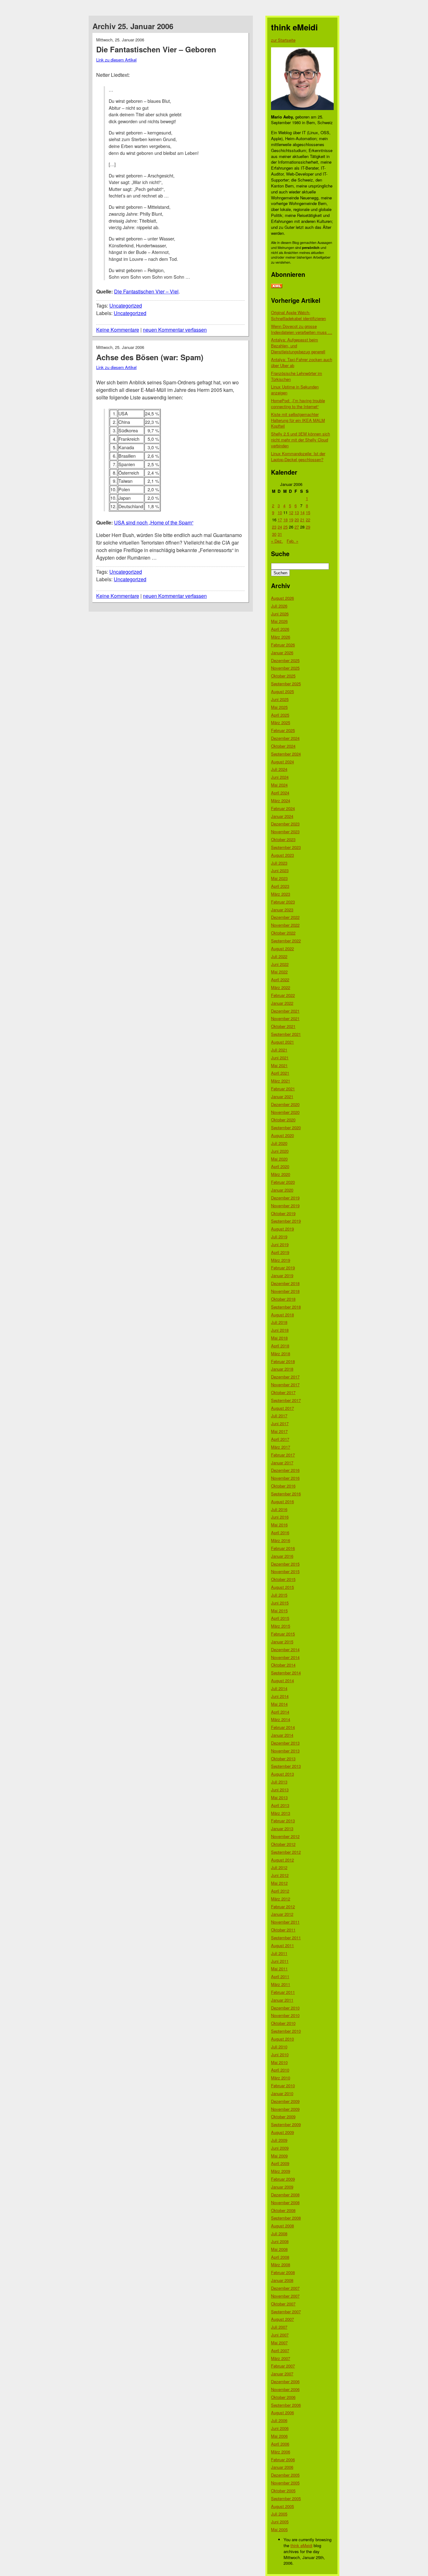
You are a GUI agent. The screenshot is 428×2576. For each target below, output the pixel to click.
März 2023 (281, 894)
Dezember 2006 (285, 2381)
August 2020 (282, 1135)
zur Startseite (283, 40)
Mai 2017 (279, 1431)
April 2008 (280, 2257)
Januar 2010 (282, 2093)
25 (285, 527)
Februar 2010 (283, 2086)
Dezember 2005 (285, 2475)
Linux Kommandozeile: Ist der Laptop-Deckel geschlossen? (298, 456)
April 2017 (280, 1439)
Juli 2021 (279, 1050)
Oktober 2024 (283, 746)
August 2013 (282, 1774)
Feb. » (292, 541)
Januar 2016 (282, 1556)
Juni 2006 (280, 2428)
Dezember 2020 (285, 1104)
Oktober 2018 (283, 1299)
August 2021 (282, 1042)
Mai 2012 (279, 1883)
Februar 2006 (283, 2460)
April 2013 (280, 1805)
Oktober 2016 (283, 1486)
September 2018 (286, 1307)
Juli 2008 (279, 2234)
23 (274, 527)
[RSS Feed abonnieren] (277, 286)
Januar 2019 (282, 1275)
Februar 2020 (283, 1182)
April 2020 (280, 1166)
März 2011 (281, 1984)
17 (280, 520)
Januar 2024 (282, 816)
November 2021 (285, 1018)
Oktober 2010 (283, 2023)
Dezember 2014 (285, 1649)
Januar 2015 (282, 1642)
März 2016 (281, 1540)
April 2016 (280, 1533)
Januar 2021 (282, 1096)
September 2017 (286, 1400)
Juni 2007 (280, 2335)
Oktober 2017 (283, 1392)
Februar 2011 (283, 1992)
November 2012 (285, 1836)
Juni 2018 (280, 1330)
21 (302, 520)
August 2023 (282, 855)
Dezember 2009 (285, 2101)
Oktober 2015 (283, 1579)
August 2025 (282, 691)
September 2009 (286, 2124)
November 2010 (285, 2015)
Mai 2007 (279, 2343)
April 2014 (280, 1712)
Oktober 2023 (283, 839)
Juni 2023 (280, 870)
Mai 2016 (279, 1525)
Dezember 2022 (285, 917)
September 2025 (286, 684)
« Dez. (277, 541)
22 (308, 520)
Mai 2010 (279, 2062)
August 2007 (282, 2319)
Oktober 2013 (283, 1759)
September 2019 (286, 1221)
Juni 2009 (280, 2148)
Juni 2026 (280, 614)
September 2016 (286, 1494)
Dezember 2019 (285, 1198)
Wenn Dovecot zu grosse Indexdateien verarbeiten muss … (302, 329)
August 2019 (282, 1229)
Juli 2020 (279, 1143)
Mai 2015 (279, 1611)
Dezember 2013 (285, 1743)
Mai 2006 (279, 2436)
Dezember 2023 (285, 824)
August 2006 (282, 2413)
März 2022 (281, 987)
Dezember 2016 (285, 1470)
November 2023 (285, 832)
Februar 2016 (283, 1548)
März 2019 (281, 1260)
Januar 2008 (282, 2280)
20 (297, 520)
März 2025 (281, 722)
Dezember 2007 (285, 2288)
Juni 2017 (280, 1423)
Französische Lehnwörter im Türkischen (297, 376)
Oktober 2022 (283, 933)
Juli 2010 (279, 2047)
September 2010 (286, 2031)
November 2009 (285, 2109)
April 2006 (280, 2444)
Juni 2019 (280, 1244)
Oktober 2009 (283, 2117)
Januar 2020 (282, 1190)
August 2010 (282, 2039)
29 (308, 527)
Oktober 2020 (283, 1120)
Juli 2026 (279, 606)
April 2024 (280, 793)
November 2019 (285, 1206)
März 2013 (281, 1813)
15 (308, 512)
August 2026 (282, 598)
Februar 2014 (283, 1727)
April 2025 (280, 715)
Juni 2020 (280, 1151)
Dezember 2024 (285, 738)
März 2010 (281, 2078)
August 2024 (282, 762)
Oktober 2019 (283, 1213)
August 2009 (282, 2132)
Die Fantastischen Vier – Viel (146, 291)
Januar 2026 (282, 653)
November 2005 (285, 2483)
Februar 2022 (283, 995)
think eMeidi (301, 2545)
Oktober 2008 (283, 2210)
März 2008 (281, 2265)
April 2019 (280, 1252)
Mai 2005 (279, 2529)
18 (285, 520)
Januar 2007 (282, 2374)
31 (280, 534)
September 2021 (286, 1034)
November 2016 (285, 1478)
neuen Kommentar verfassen (175, 330)
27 (297, 527)
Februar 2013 (283, 1821)
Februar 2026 (283, 645)
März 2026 (281, 637)
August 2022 (282, 948)
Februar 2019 (283, 1268)
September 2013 (286, 1766)
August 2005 (282, 2506)
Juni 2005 (280, 2522)
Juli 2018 (279, 1322)
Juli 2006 (279, 2420)
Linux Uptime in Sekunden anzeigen (295, 390)
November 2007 (285, 2296)
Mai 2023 (279, 878)
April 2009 (280, 2163)
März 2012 (281, 1899)
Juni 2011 (280, 1961)
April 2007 (280, 2350)
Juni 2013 (280, 1790)
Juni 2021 (280, 1058)
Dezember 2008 (285, 2195)
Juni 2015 (280, 1603)
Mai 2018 (279, 1338)
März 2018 (281, 1354)
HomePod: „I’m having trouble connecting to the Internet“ (298, 403)
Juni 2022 (280, 964)
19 (291, 520)
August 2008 (282, 2226)
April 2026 (280, 629)
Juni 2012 (280, 1875)
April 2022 (280, 980)
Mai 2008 (279, 2249)
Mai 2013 (279, 1797)
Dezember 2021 (285, 1011)
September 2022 (286, 941)
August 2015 (282, 1587)
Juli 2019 (279, 1237)
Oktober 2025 (283, 676)
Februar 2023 (283, 902)
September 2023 (286, 847)
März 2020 (281, 1174)
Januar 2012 (282, 1914)
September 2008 (286, 2218)
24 (280, 527)
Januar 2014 (282, 1735)
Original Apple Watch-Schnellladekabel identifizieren (298, 315)
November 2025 (285, 668)
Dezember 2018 (285, 1283)
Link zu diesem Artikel (116, 60)
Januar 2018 (282, 1369)
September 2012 (286, 1852)
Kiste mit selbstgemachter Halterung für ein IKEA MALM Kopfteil (298, 420)
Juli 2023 (279, 863)
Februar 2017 (283, 1455)
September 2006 (286, 2405)
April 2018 (280, 1346)
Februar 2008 (283, 2272)
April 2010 (280, 2070)
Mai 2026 (279, 621)
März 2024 (281, 801)
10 (280, 512)
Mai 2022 (279, 972)
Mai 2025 (279, 707)
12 (291, 512)
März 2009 (281, 2171)
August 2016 (282, 1501)
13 (297, 512)
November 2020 (285, 1112)
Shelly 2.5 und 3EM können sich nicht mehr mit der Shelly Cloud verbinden (300, 440)
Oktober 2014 (283, 1665)
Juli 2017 (279, 1416)
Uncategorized (126, 306)
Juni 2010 (280, 2054)
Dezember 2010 (285, 2008)
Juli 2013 (279, 1782)
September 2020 (286, 1127)
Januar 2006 (282, 2467)
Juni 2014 (280, 1696)
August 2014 (282, 1680)
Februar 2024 (283, 808)
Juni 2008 (280, 2241)
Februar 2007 (283, 2366)
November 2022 (285, 925)
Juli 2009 (279, 2140)
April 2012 (280, 1891)
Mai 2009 (279, 2156)
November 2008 (285, 2202)
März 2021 (281, 1081)
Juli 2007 (279, 2327)
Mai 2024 (279, 785)
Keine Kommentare (118, 330)
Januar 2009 (282, 2187)
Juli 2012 (279, 1867)
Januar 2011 (282, 2000)
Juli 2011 (279, 1953)
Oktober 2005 (283, 2491)
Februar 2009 (283, 2179)
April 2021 (280, 1073)
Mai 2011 (279, 1969)
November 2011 (285, 1922)
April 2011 (280, 1976)
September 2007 (286, 2312)
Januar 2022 (282, 1003)
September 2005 (286, 2498)
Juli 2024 (279, 769)
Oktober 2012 (283, 1844)
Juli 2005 (279, 2514)
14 (302, 512)
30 (274, 534)
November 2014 (285, 1657)
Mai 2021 (279, 1065)
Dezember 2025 (285, 660)
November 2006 (285, 2389)
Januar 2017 (282, 1463)
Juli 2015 (279, 1595)
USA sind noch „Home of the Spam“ (154, 522)
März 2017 (281, 1447)
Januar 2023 (282, 910)
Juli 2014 (279, 1688)
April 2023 (280, 886)
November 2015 (285, 1571)
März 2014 (281, 1719)
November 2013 (285, 1751)
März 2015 (281, 1626)
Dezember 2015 (285, 1564)
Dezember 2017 (285, 1377)
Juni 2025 (280, 699)
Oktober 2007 (283, 2304)
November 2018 (285, 1291)
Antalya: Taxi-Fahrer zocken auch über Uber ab (302, 362)
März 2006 (281, 2452)
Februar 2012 (283, 1907)
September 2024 (286, 754)
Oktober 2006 (283, 2397)
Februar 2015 (283, 1634)
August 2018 (282, 1315)
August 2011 (282, 1945)
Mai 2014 (279, 1704)
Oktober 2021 (283, 1026)
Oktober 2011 (283, 1930)
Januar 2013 (282, 1828)
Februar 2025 (283, 730)
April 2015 (280, 1618)
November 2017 (285, 1385)
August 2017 (282, 1408)
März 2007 (281, 2358)
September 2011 (286, 1938)
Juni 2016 (280, 1517)
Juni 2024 (280, 777)
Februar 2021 (283, 1089)
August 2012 (282, 1860)
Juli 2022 (279, 956)
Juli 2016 (279, 1509)
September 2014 (286, 1673)
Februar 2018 (283, 1361)
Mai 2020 (279, 1159)
